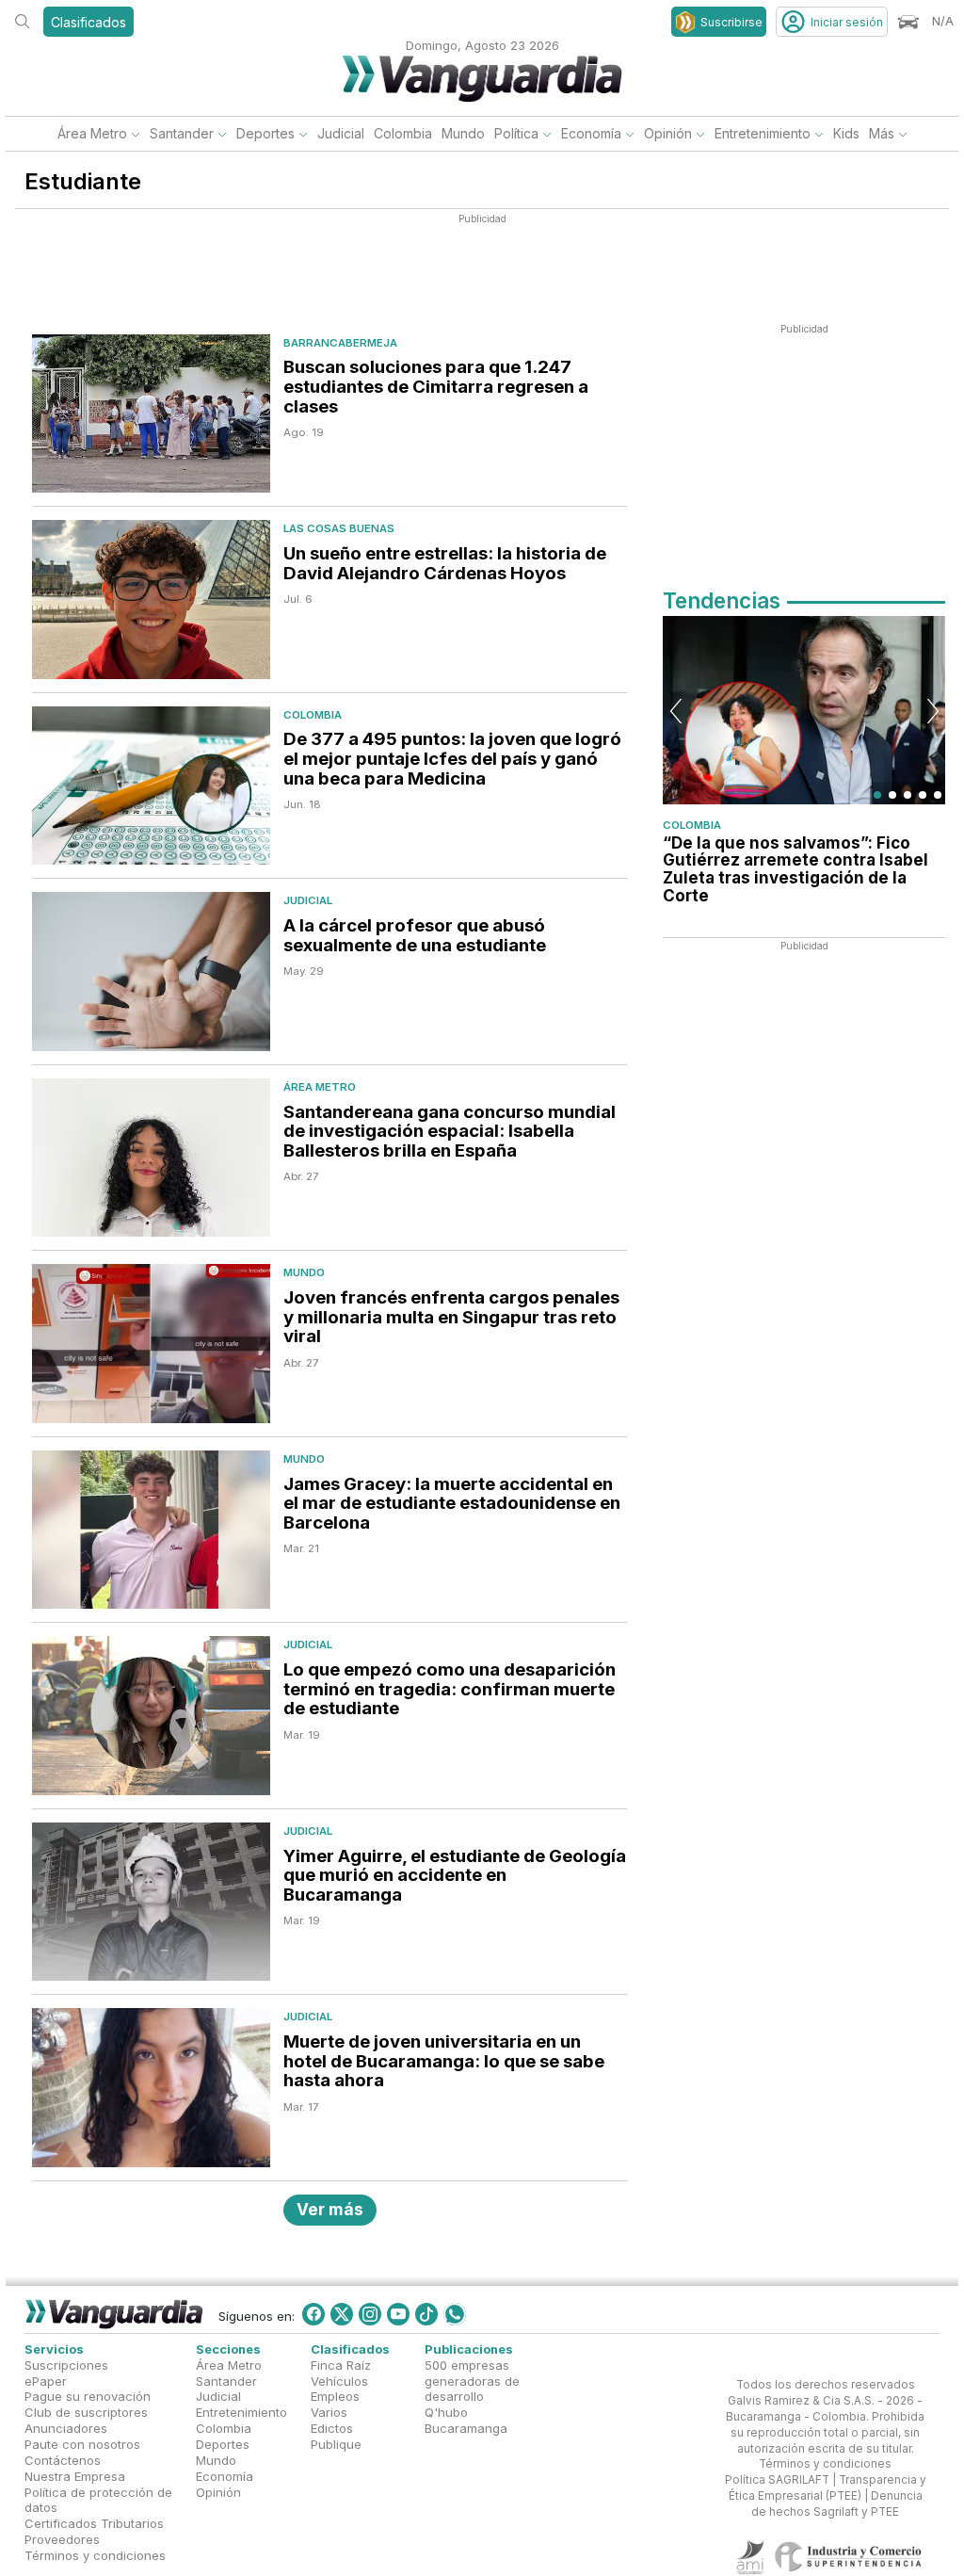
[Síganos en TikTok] (426, 2314)
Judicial (341, 133)
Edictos (332, 2428)
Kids (846, 133)
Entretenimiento (763, 133)
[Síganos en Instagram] (370, 2314)
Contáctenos (63, 2460)
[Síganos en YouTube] (398, 2314)
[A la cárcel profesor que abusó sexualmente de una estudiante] (151, 972)
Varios (329, 2412)
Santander (182, 133)
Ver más (330, 2209)
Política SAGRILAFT (777, 2480)
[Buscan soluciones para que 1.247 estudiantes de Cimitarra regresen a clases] (151, 414)
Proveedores (62, 2539)
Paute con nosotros (82, 2444)
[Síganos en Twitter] (342, 2314)
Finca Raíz (341, 2364)
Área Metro (92, 133)
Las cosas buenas (339, 528)
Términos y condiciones (95, 2555)
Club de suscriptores (86, 2412)
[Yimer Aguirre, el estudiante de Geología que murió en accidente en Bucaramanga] (151, 1902)
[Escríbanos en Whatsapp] (455, 2314)
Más (882, 133)
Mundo (463, 133)
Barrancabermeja (340, 343)
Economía (591, 133)
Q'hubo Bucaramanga (466, 2420)
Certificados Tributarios (94, 2523)
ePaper (46, 2380)
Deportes (265, 133)
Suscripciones (66, 2364)
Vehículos (339, 2380)
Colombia (403, 133)
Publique (336, 2444)
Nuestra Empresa (75, 2475)
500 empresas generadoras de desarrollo (472, 2380)
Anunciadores (66, 2428)
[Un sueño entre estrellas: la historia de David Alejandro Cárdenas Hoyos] (151, 599)
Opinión (668, 133)
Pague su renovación (88, 2396)
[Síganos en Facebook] (313, 2314)
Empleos (335, 2396)
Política (516, 133)
